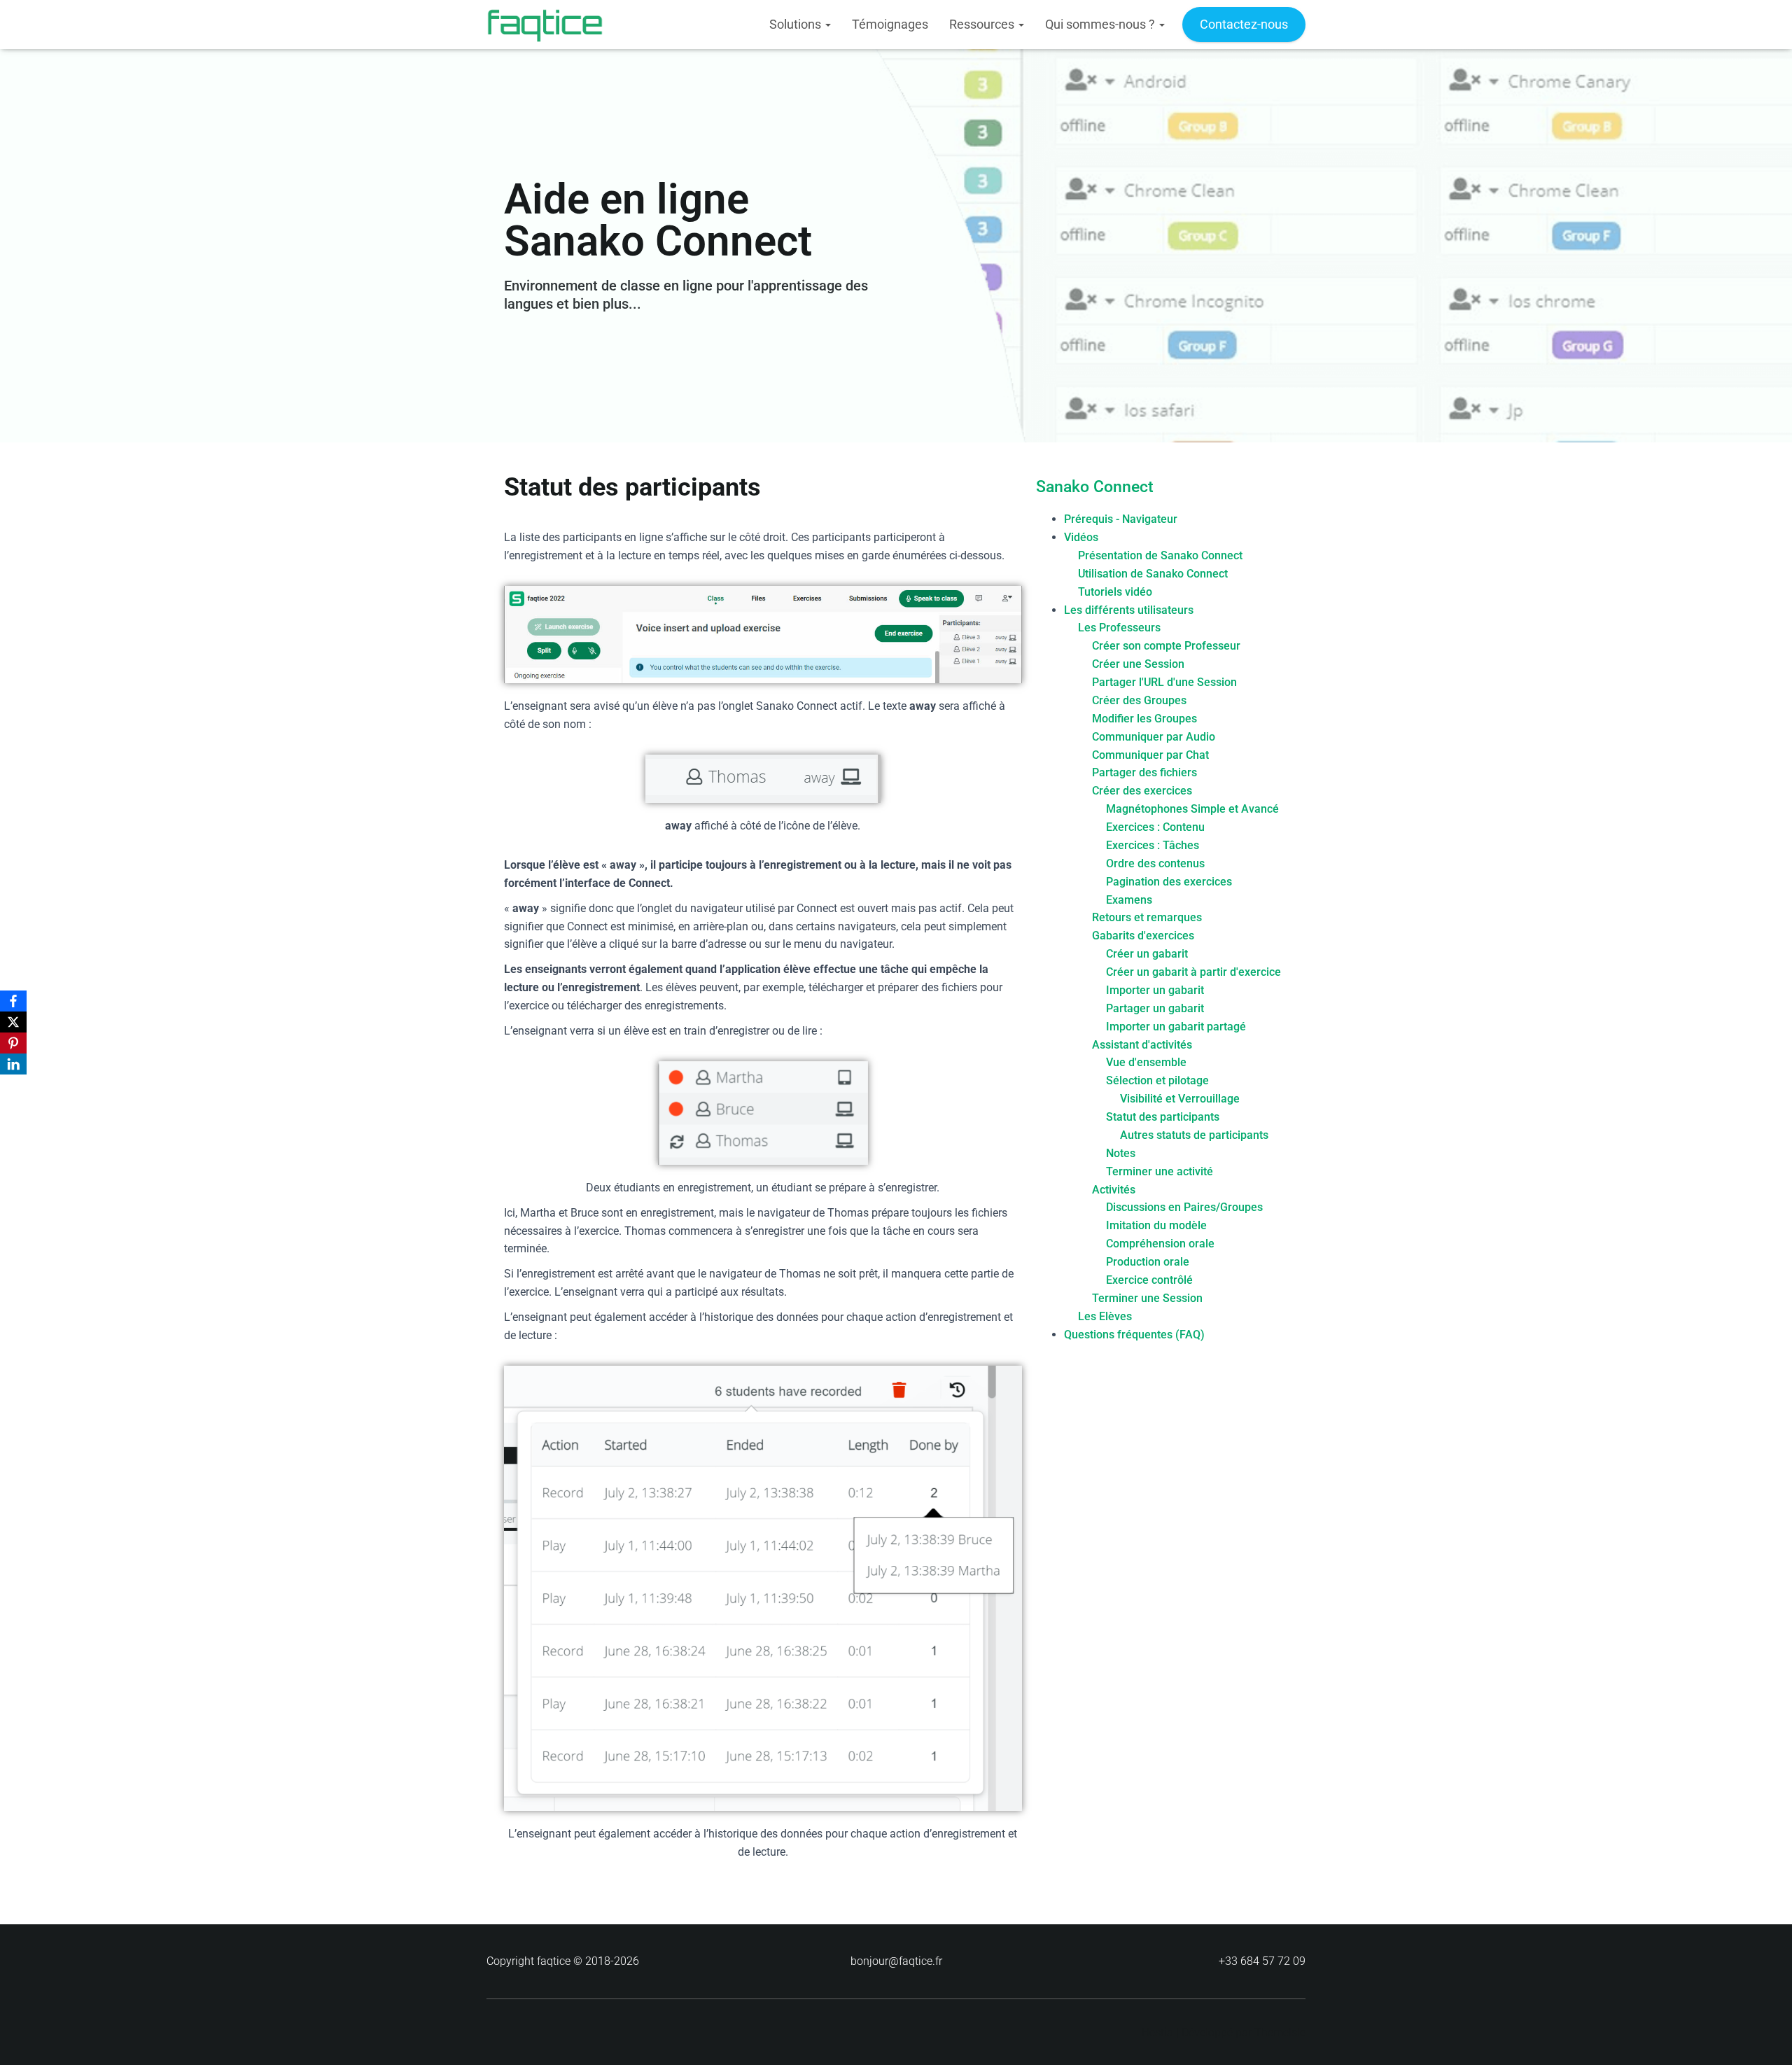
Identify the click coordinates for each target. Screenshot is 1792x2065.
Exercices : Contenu (1155, 827)
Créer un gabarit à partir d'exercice (1193, 972)
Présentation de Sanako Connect (1160, 555)
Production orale (1148, 1262)
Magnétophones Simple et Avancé (1192, 809)
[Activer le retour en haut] (1764, 2037)
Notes (1121, 1153)
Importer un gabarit (1155, 990)
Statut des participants (1163, 1117)
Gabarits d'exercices (1143, 936)
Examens (1129, 900)
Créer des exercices (1142, 791)
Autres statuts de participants (1194, 1135)
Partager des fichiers (1144, 772)
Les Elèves (1105, 1316)
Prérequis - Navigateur (1121, 519)
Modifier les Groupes (1144, 719)
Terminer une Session (1147, 1298)
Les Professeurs (1119, 628)
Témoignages (890, 24)
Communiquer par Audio (1154, 737)
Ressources (983, 24)
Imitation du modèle (1156, 1225)
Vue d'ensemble (1146, 1062)
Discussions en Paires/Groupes (1184, 1207)
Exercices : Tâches (1153, 845)
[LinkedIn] (13, 1064)
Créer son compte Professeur (1166, 646)
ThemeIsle (1280, 2032)
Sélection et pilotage (1157, 1080)
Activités (1114, 1190)
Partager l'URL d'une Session (1164, 682)
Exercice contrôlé (1149, 1280)
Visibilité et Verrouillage (1180, 1099)
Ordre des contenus (1155, 863)
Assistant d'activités (1142, 1045)
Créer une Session (1138, 664)
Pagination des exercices (1169, 882)
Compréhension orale (1160, 1244)
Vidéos (1081, 537)
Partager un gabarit (1155, 1008)
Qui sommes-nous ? (1101, 24)
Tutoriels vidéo (1115, 592)
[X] (13, 1022)
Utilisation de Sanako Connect (1153, 574)
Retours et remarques (1147, 917)
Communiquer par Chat (1150, 755)
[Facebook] (13, 1001)
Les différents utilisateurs (1129, 610)
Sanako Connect (1095, 487)
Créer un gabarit (1147, 954)
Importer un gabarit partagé (1176, 1027)
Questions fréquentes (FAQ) (1134, 1335)
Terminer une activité (1160, 1171)
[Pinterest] (13, 1043)
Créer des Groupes (1139, 700)
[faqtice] (545, 24)
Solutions (797, 24)
